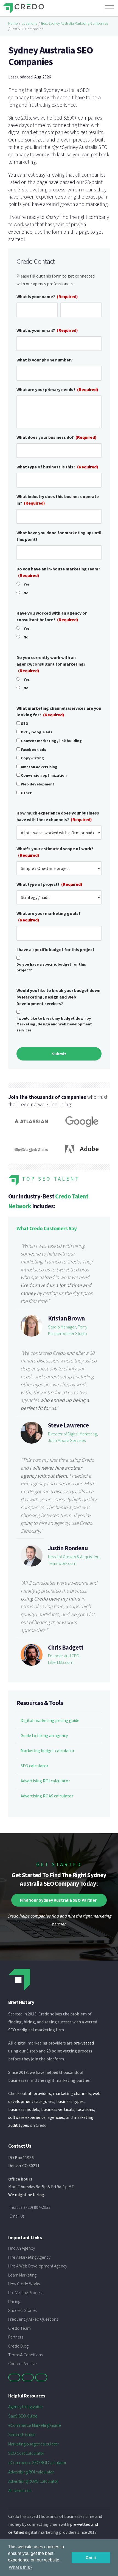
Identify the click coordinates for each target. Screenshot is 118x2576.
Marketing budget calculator (47, 1751)
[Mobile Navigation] (109, 7)
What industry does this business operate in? (58, 500)
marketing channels (72, 2093)
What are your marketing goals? (49, 917)
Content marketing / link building (51, 741)
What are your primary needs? (57, 389)
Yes (27, 584)
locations (85, 2109)
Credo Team (19, 2328)
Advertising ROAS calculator (47, 1796)
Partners (16, 2337)
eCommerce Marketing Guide (35, 2425)
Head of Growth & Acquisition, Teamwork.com (74, 1560)
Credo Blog (18, 2346)
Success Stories (22, 2310)
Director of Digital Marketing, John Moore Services (73, 1437)
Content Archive (23, 2363)
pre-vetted (84, 2043)
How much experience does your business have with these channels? (58, 816)
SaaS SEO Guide (23, 2416)
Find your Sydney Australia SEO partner (58, 1900)
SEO (25, 723)
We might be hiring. (27, 2195)
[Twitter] (14, 2377)
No (26, 593)
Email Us (17, 2216)
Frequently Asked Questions (33, 2319)
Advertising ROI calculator (45, 1781)
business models (24, 2109)
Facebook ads (33, 750)
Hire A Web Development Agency (38, 2266)
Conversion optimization (44, 775)
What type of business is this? (57, 467)
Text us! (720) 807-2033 (30, 2207)
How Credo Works (24, 2284)
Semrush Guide (22, 2434)
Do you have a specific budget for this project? (51, 967)
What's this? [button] (21, 2567)
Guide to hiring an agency (44, 1735)
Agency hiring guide (26, 2407)
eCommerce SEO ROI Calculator (37, 2462)
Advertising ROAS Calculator (33, 2481)
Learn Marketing (22, 2275)
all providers (39, 2093)
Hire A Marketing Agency (29, 2257)
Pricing (14, 2301)
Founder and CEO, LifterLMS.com (64, 1659)
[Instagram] (41, 2377)
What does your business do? (57, 437)
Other (26, 793)
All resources (20, 2490)
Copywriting (32, 758)
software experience (27, 2117)
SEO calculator (34, 1766)
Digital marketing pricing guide (50, 1720)
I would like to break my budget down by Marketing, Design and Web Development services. (54, 1024)
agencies (56, 2117)
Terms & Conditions (25, 2355)
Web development (38, 784)
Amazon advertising (39, 767)
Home (13, 23)
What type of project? (49, 884)
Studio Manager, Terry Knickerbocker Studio (68, 1330)
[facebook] (28, 2377)
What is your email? (47, 330)
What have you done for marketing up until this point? (59, 536)
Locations (29, 23)
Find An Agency (22, 2248)
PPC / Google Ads (36, 732)
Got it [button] (91, 2558)
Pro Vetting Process (26, 2292)
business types (70, 2101)
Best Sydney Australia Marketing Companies (75, 23)
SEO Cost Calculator (26, 2453)
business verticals (58, 2109)
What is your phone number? (45, 360)
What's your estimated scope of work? (55, 852)
